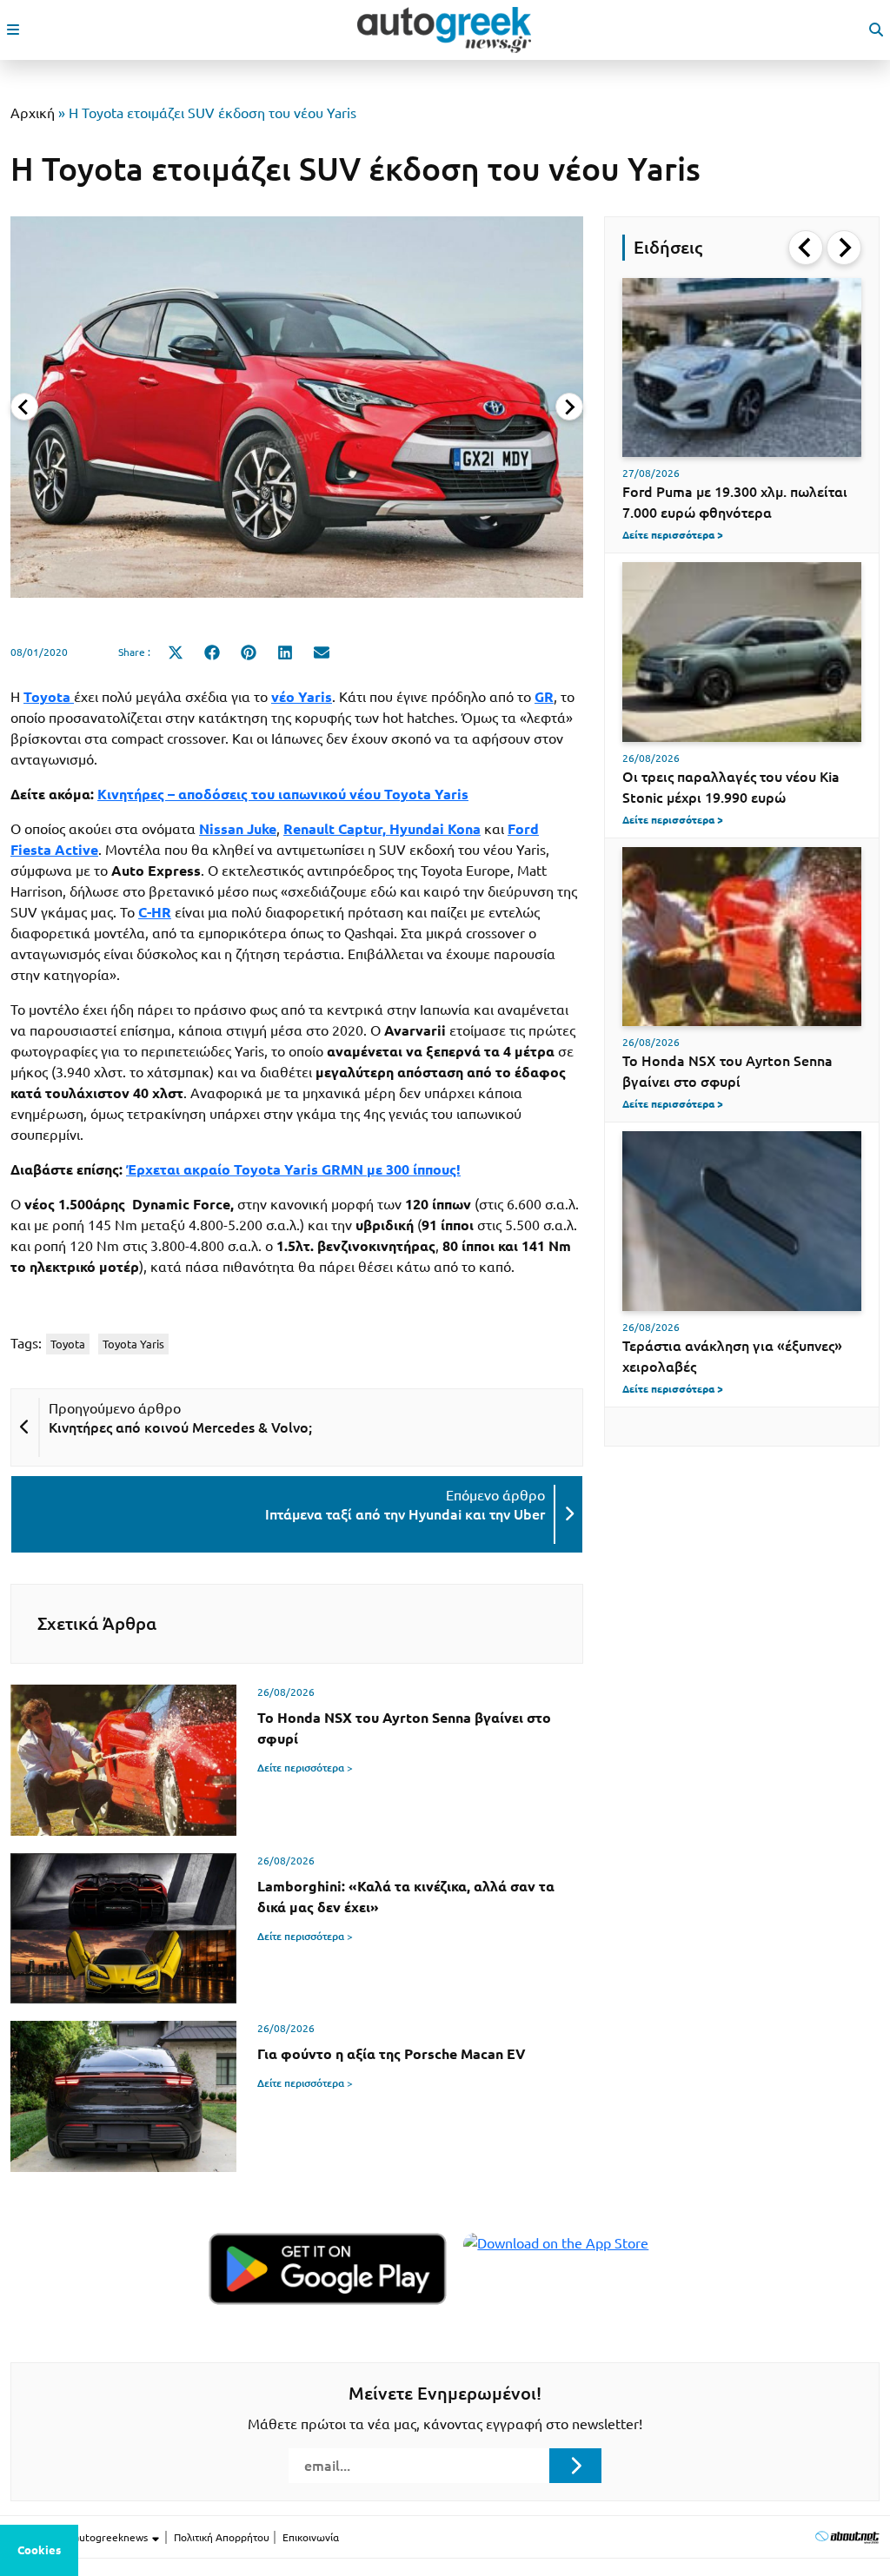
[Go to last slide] (806, 248)
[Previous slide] (24, 407)
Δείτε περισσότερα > (305, 1768)
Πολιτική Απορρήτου (222, 2537)
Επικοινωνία (311, 2537)
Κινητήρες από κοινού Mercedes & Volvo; (180, 1427)
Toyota (68, 1344)
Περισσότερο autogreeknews (80, 2537)
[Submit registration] (575, 2466)
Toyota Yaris (133, 1344)
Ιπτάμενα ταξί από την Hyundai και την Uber (405, 1514)
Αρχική (33, 113)
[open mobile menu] (13, 30)
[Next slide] (569, 407)
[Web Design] (847, 2536)
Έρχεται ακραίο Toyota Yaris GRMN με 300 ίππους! (293, 1169)
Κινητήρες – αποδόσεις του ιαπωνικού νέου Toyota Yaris (283, 794)
